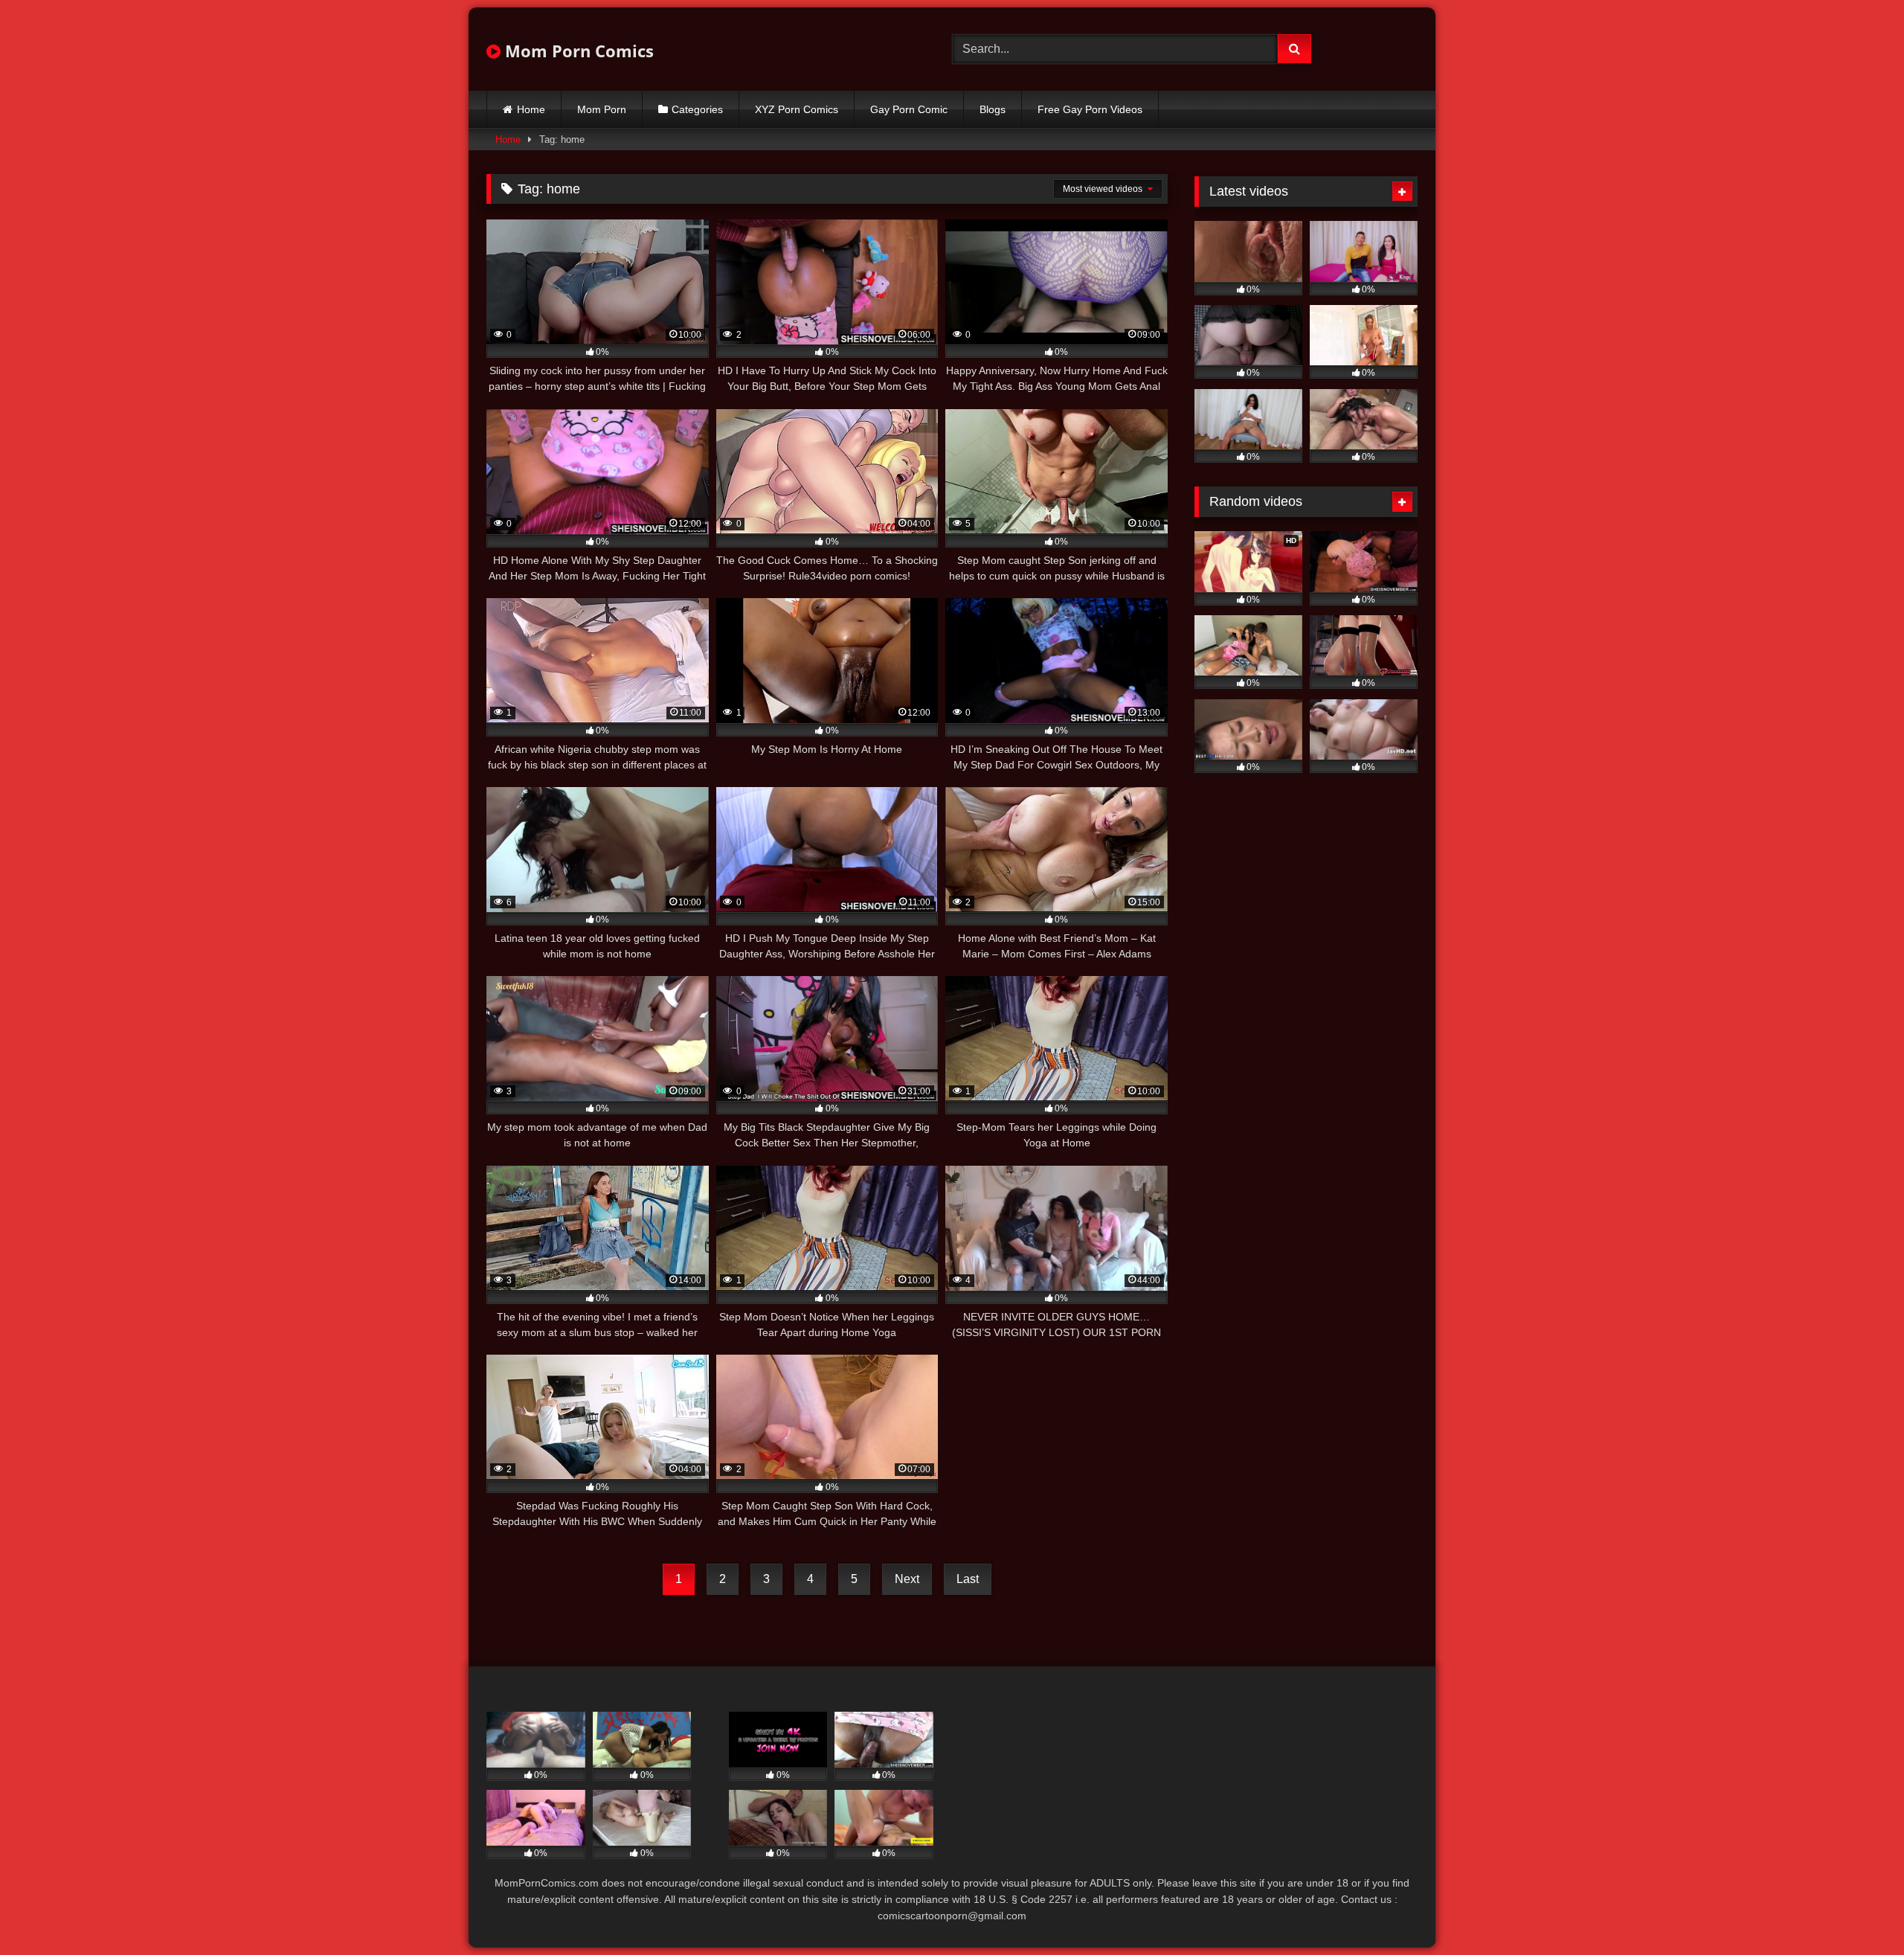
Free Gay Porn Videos (1090, 109)
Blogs (993, 109)
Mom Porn (602, 109)
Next (907, 1579)
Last (968, 1579)
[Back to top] (1858, 1911)
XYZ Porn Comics (797, 109)
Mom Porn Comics (577, 51)
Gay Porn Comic (909, 109)
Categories (697, 109)
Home (531, 109)
